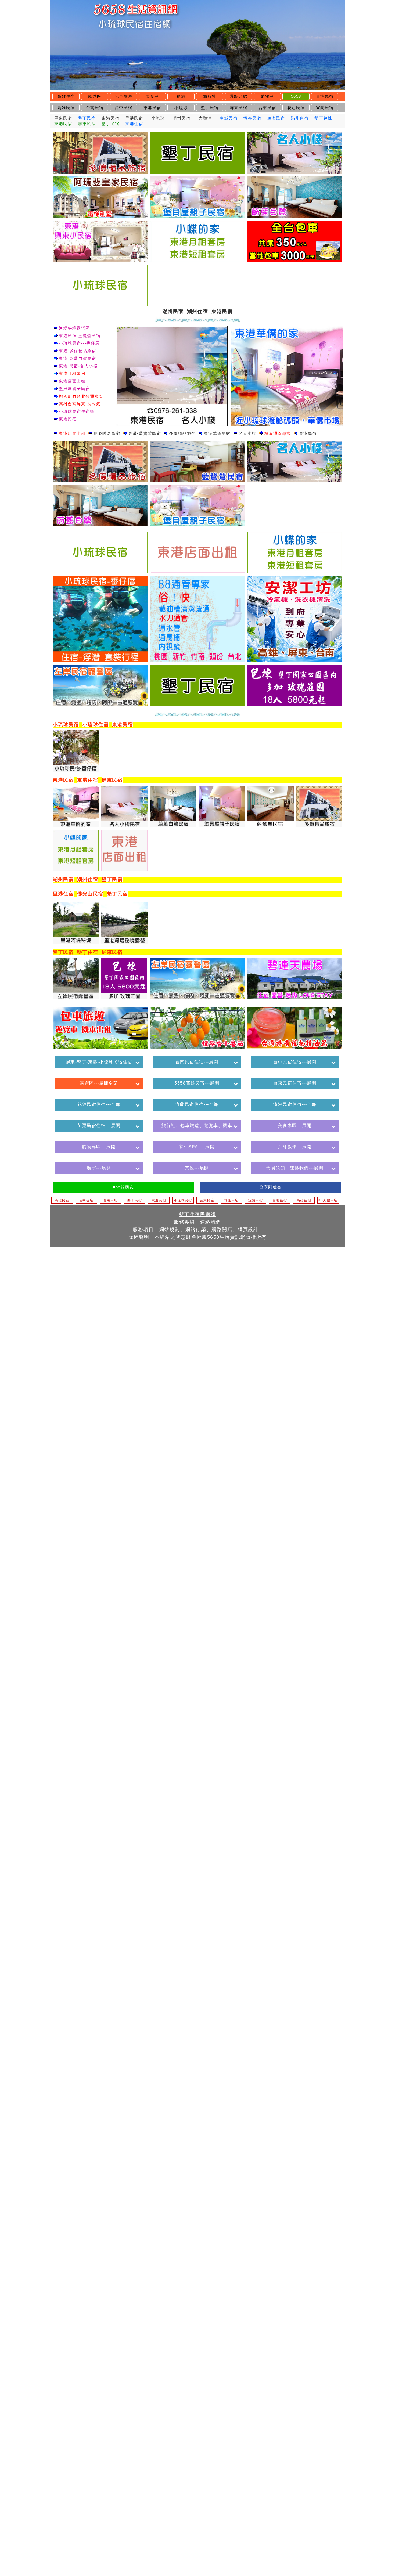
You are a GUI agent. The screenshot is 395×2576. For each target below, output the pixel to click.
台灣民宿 (325, 96)
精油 (181, 96)
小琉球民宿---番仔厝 (79, 343)
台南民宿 (95, 108)
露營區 (95, 96)
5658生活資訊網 (227, 1237)
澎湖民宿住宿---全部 (295, 1104)
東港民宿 (152, 108)
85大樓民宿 (328, 1200)
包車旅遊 (124, 96)
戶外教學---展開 (295, 1147)
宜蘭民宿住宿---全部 (197, 1104)
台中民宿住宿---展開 (295, 1062)
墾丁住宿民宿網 (198, 1214)
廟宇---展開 (99, 1168)
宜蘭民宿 (325, 108)
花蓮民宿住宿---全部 (99, 1104)
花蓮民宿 (296, 108)
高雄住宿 (66, 96)
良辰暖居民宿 (107, 433)
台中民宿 (124, 108)
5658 (296, 96)
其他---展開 (197, 1168)
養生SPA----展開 (197, 1147)
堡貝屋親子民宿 (74, 389)
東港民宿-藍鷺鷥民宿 (80, 336)
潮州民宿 (181, 118)
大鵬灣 (205, 118)
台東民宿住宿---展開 (295, 1083)
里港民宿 (134, 118)
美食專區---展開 (295, 1126)
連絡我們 (211, 1222)
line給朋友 (124, 1187)
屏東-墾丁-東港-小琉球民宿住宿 (99, 1062)
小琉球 (181, 108)
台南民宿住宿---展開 (197, 1062)
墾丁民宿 (210, 108)
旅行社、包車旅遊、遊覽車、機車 (197, 1126)
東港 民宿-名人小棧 (78, 366)
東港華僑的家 (217, 433)
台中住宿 (86, 1200)
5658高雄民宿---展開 (197, 1083)
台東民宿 (267, 108)
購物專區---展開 (99, 1147)
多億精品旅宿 (182, 433)
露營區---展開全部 (99, 1083)
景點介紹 (239, 96)
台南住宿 (280, 1200)
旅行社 (210, 96)
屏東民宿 (239, 108)
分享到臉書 (270, 1187)
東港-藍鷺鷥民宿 (145, 433)
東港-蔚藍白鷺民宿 (78, 358)
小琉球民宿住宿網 (77, 411)
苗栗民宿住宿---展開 (99, 1126)
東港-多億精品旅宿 (78, 351)
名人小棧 (247, 433)
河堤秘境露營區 (74, 328)
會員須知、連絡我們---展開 (295, 1168)
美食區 (152, 96)
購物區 (267, 96)
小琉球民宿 (183, 1200)
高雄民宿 (66, 108)
